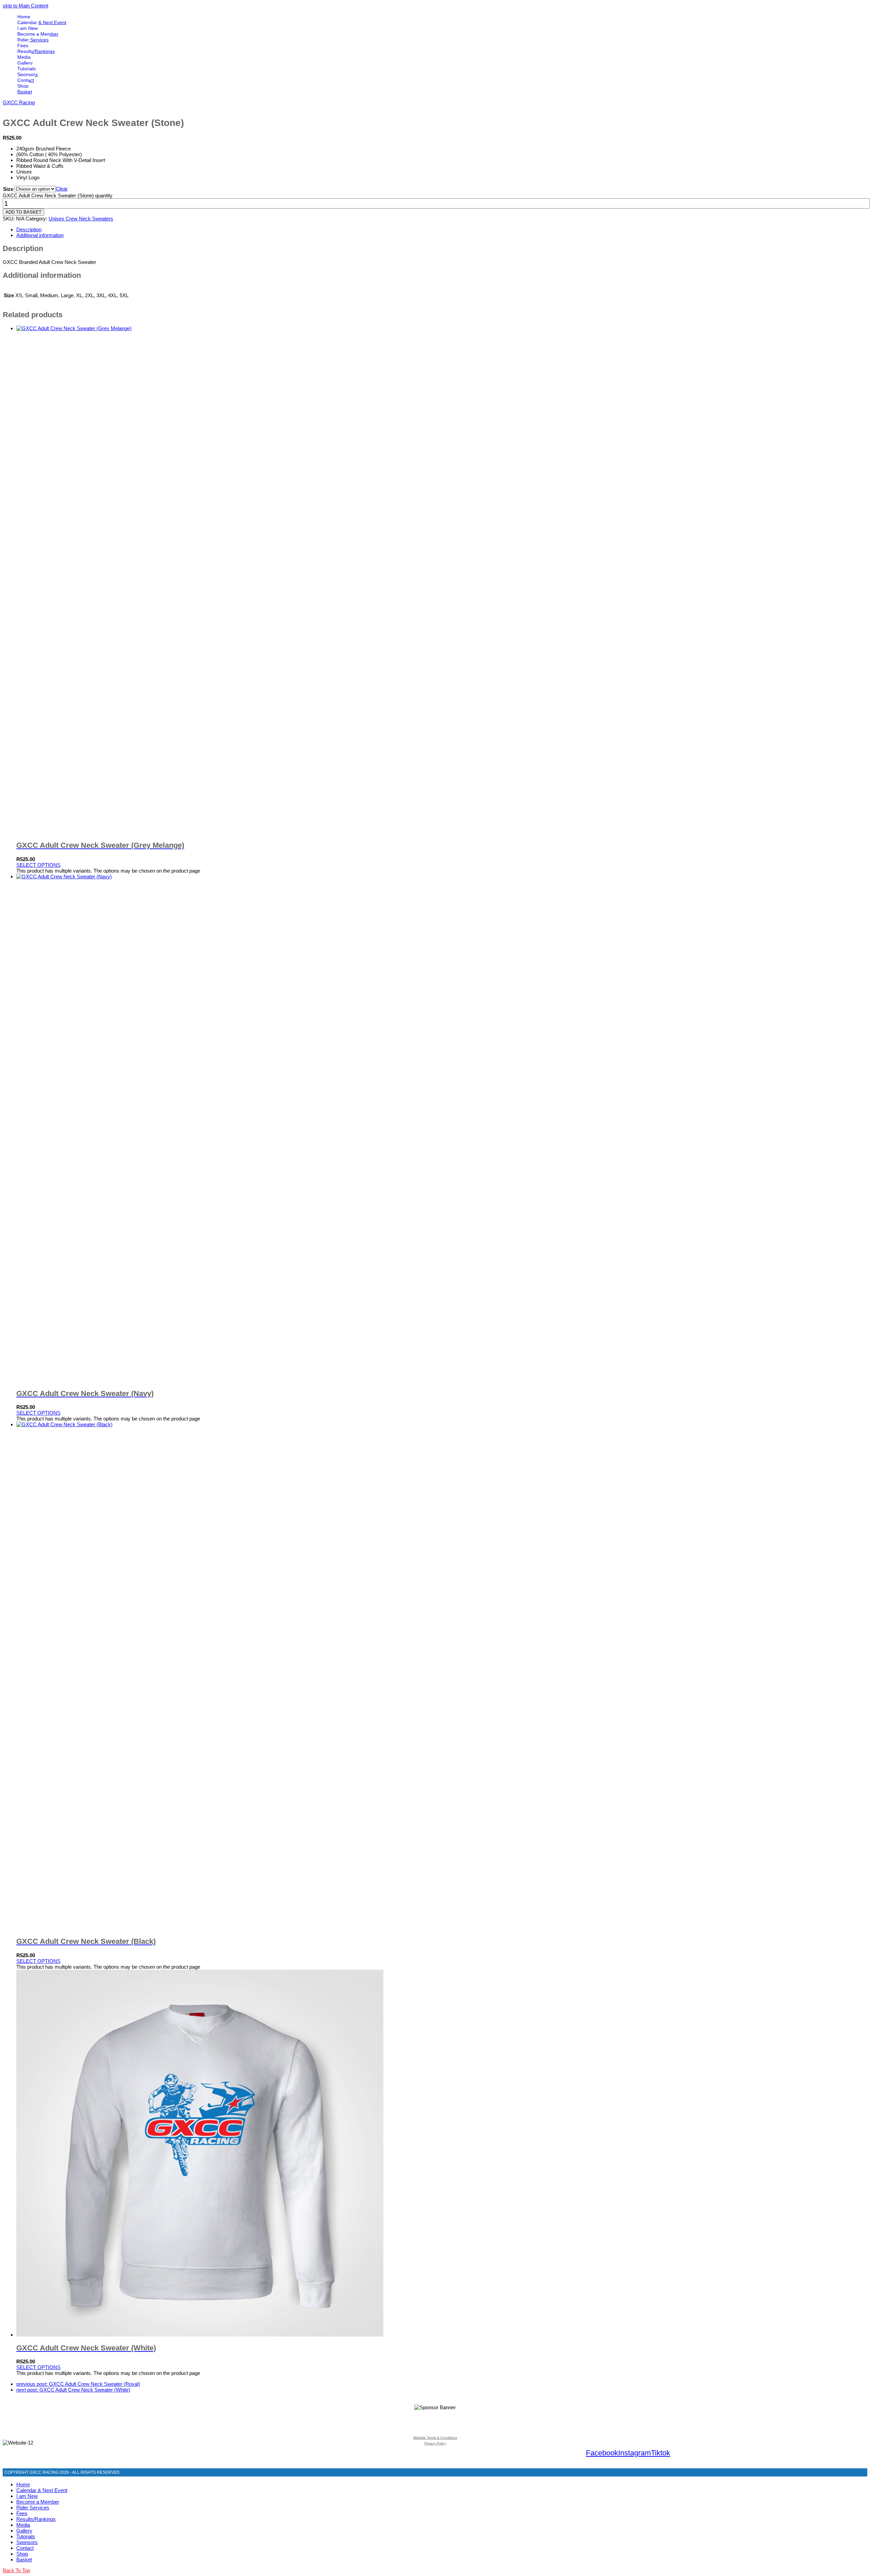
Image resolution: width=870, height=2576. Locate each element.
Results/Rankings (36, 2519)
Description (29, 229)
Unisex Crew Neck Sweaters (81, 219)
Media (23, 2525)
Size (8, 189)
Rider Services (33, 2508)
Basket (24, 2560)
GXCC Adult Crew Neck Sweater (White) (73, 2390)
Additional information (40, 235)
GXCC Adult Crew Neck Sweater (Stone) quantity (58, 195)
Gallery (24, 2531)
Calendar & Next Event (42, 2490)
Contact (25, 2548)
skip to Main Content (25, 6)
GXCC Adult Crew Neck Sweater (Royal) (78, 2384)
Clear (62, 189)
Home (23, 2484)
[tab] (442, 229)
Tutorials (26, 2536)
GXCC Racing (19, 102)
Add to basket (23, 212)
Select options (38, 865)
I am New (27, 2496)
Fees (22, 2513)
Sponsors (27, 2542)
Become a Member (38, 2502)
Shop (22, 2554)
